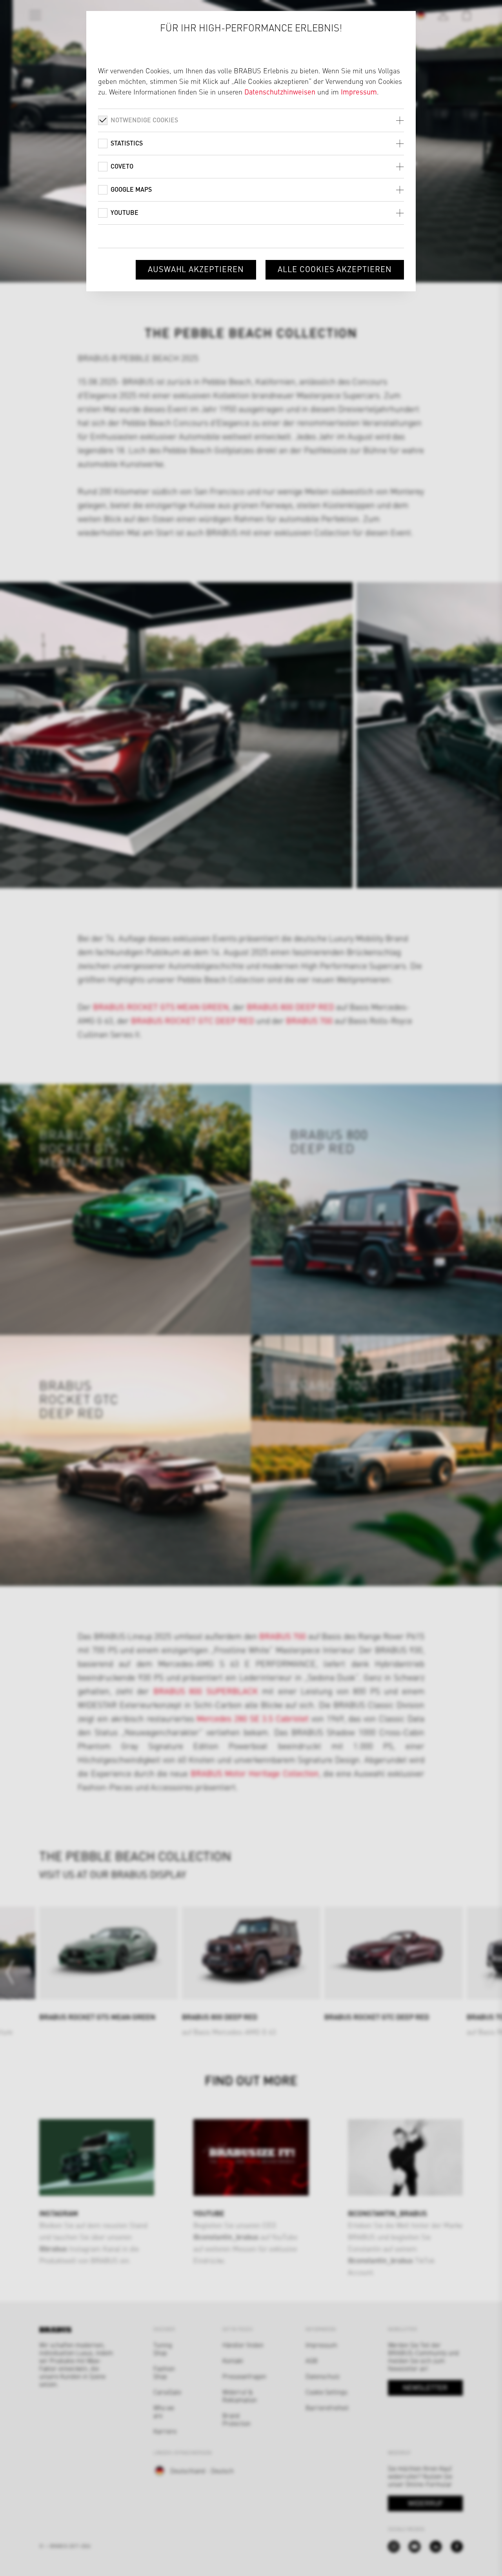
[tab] (251, 120)
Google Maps (131, 189)
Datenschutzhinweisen (280, 92)
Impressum (359, 92)
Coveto (122, 166)
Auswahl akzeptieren (196, 269)
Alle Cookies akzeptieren (335, 269)
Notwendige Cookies (144, 120)
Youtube (125, 212)
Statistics (127, 143)
